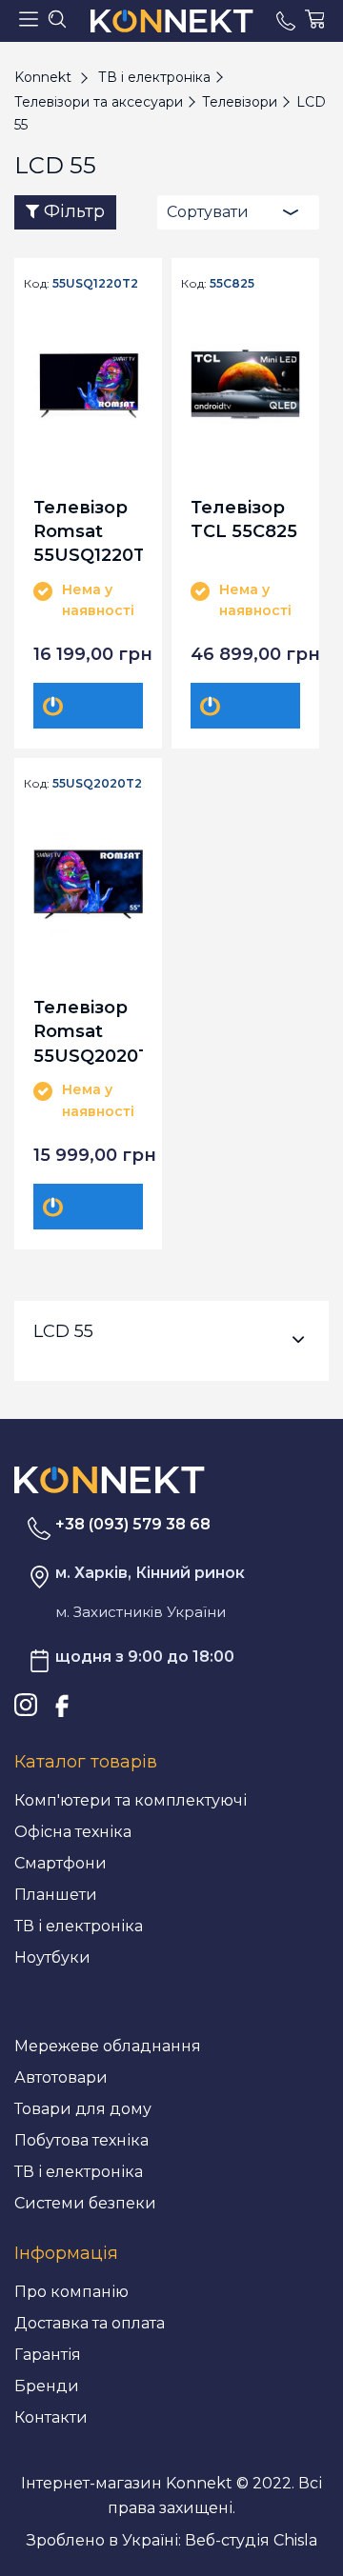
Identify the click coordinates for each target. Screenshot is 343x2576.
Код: (37, 284)
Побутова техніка (81, 2140)
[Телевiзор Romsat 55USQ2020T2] (88, 884)
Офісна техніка (73, 1832)
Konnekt (43, 77)
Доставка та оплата (90, 2323)
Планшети (56, 1895)
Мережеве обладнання (108, 2046)
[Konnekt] (171, 21)
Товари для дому (83, 2109)
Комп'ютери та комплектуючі (131, 1800)
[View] (100, 706)
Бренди (47, 2386)
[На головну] (110, 1478)
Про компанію (71, 2292)
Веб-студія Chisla (251, 2540)
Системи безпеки (85, 2203)
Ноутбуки (52, 1957)
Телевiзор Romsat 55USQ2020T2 (88, 1031)
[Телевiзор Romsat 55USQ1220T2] (88, 384)
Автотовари (61, 2077)
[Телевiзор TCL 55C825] (245, 384)
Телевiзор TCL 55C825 (244, 519)
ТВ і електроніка (79, 1926)
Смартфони (61, 1863)
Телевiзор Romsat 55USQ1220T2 (88, 531)
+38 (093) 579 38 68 (133, 1524)
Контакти (51, 2417)
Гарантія (48, 2355)
